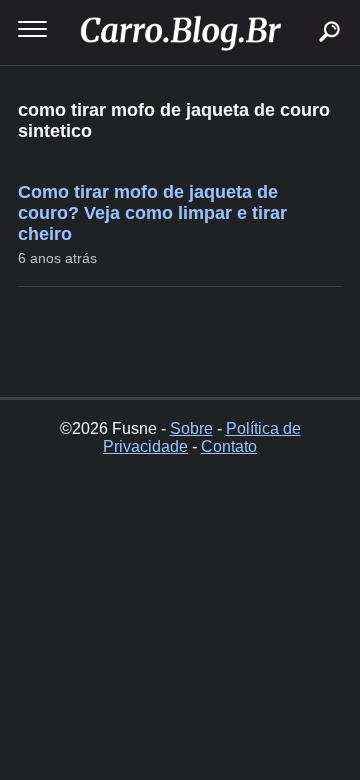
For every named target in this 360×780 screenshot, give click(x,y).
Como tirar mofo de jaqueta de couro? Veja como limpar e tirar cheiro (152, 213)
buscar (299, 7)
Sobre (191, 428)
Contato (229, 446)
